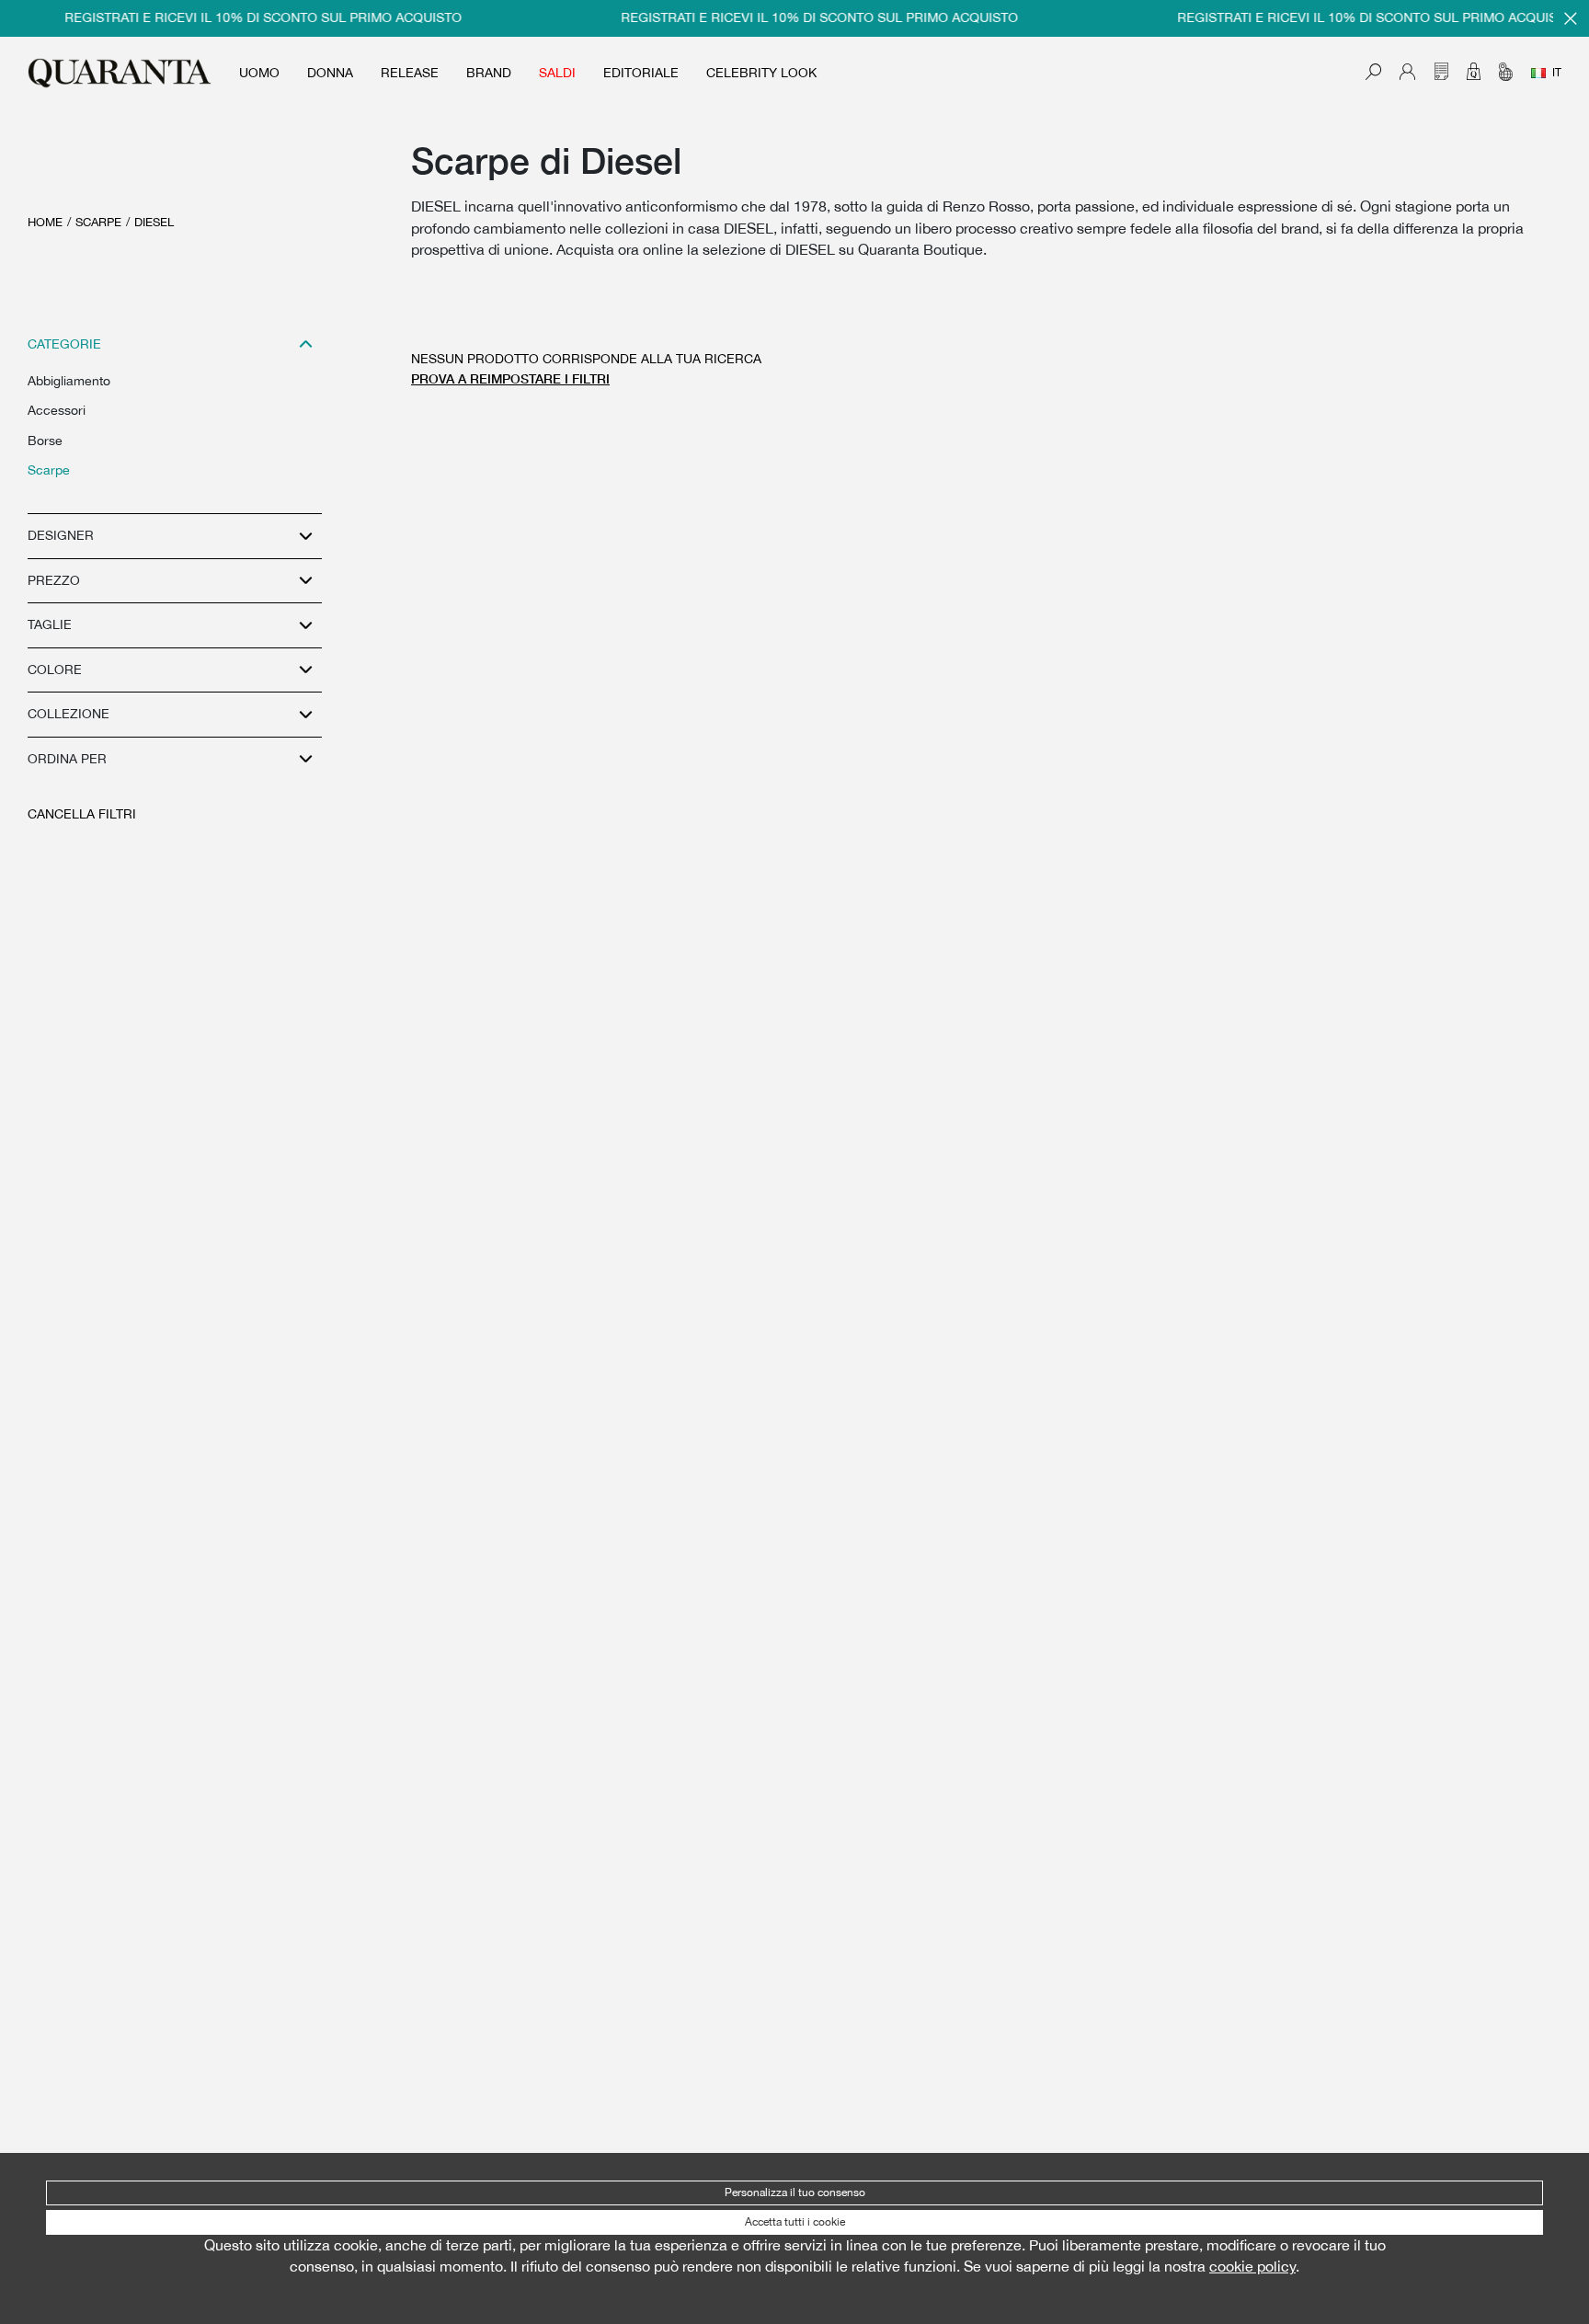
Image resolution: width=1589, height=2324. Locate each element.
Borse (45, 441)
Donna (330, 73)
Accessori (57, 410)
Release (410, 73)
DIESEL (154, 222)
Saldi (557, 73)
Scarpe (98, 222)
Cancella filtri (82, 814)
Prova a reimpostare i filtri (510, 378)
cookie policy (1252, 2266)
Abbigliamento (69, 381)
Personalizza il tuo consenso (795, 2192)
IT (1557, 73)
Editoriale (641, 73)
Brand (489, 73)
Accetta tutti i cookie (795, 2222)
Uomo (259, 73)
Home (45, 222)
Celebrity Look (761, 73)
